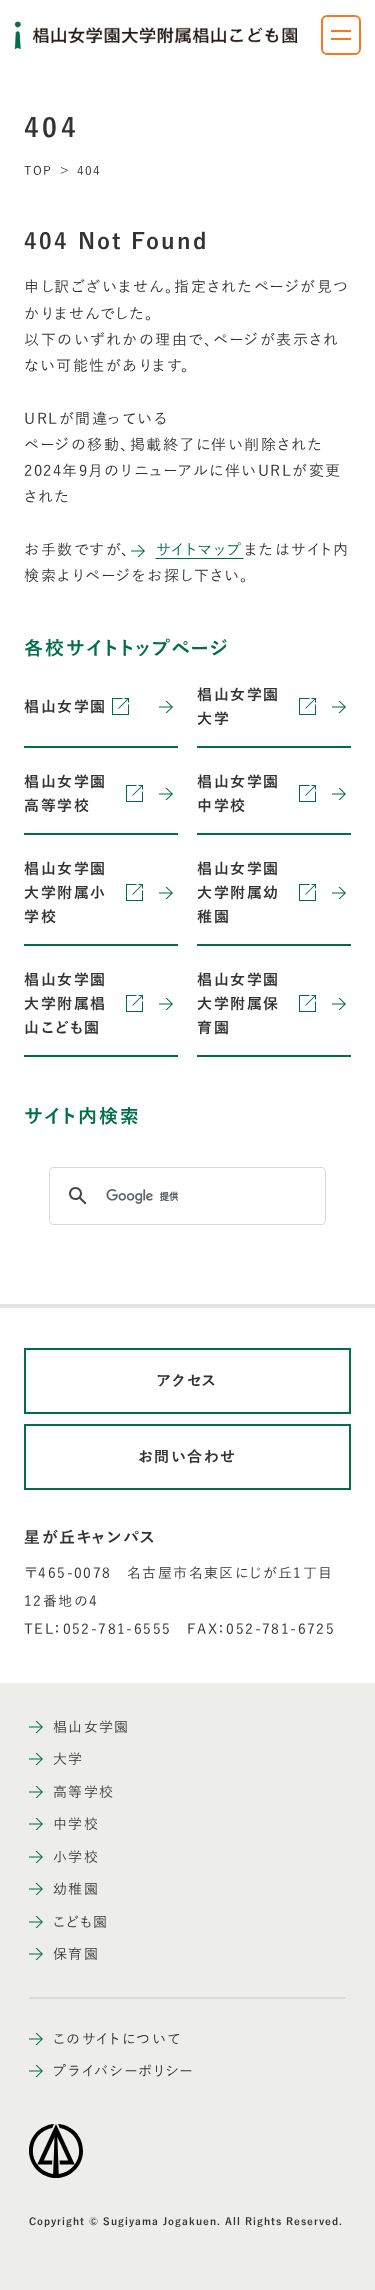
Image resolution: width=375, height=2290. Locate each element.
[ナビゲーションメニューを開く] (341, 35)
